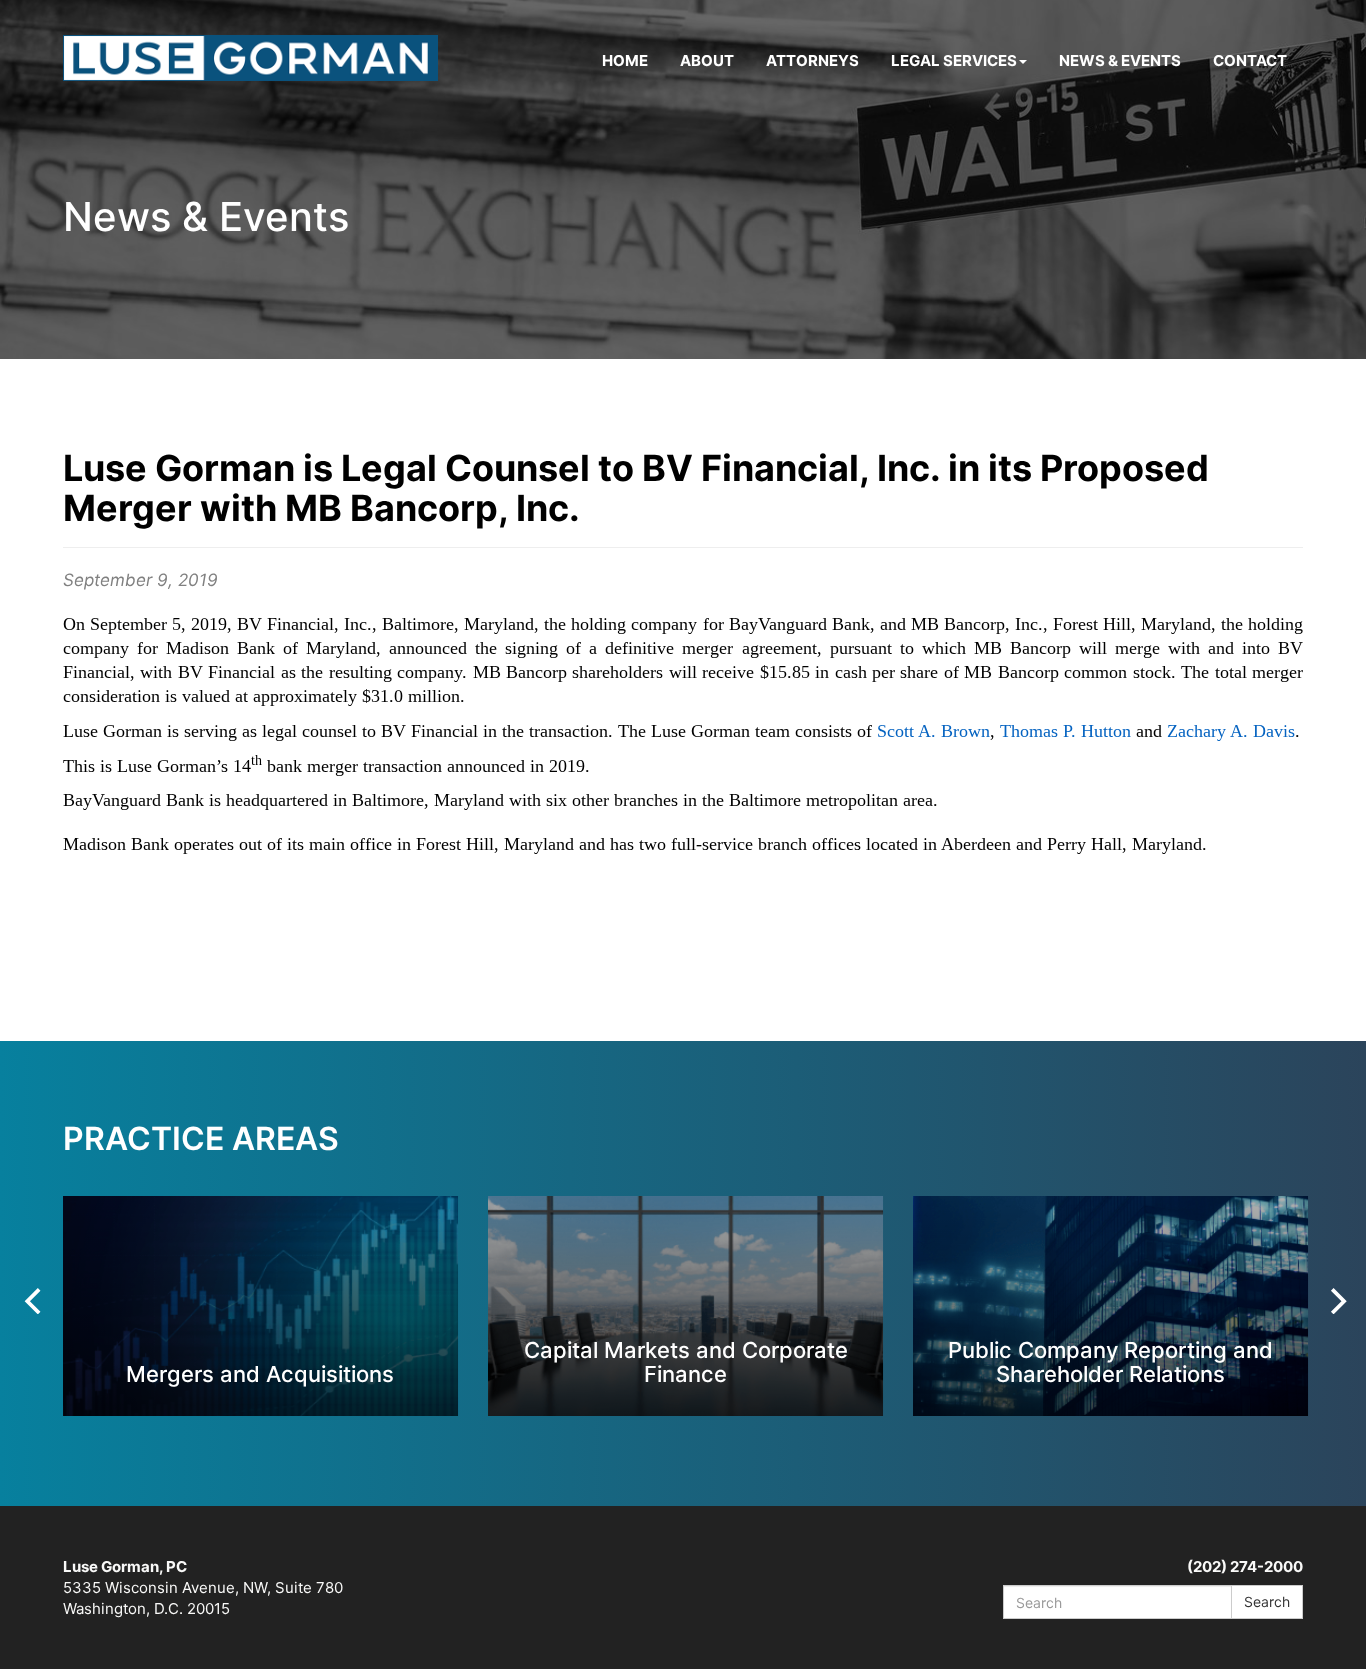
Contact (1250, 60)
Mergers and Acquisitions (260, 1373)
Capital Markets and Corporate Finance (686, 1361)
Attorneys (812, 60)
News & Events (1120, 60)
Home (625, 60)
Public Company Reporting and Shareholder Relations (1110, 1361)
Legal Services (954, 60)
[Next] (1336, 1301)
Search (1267, 1601)
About (707, 60)
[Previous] (35, 1301)
